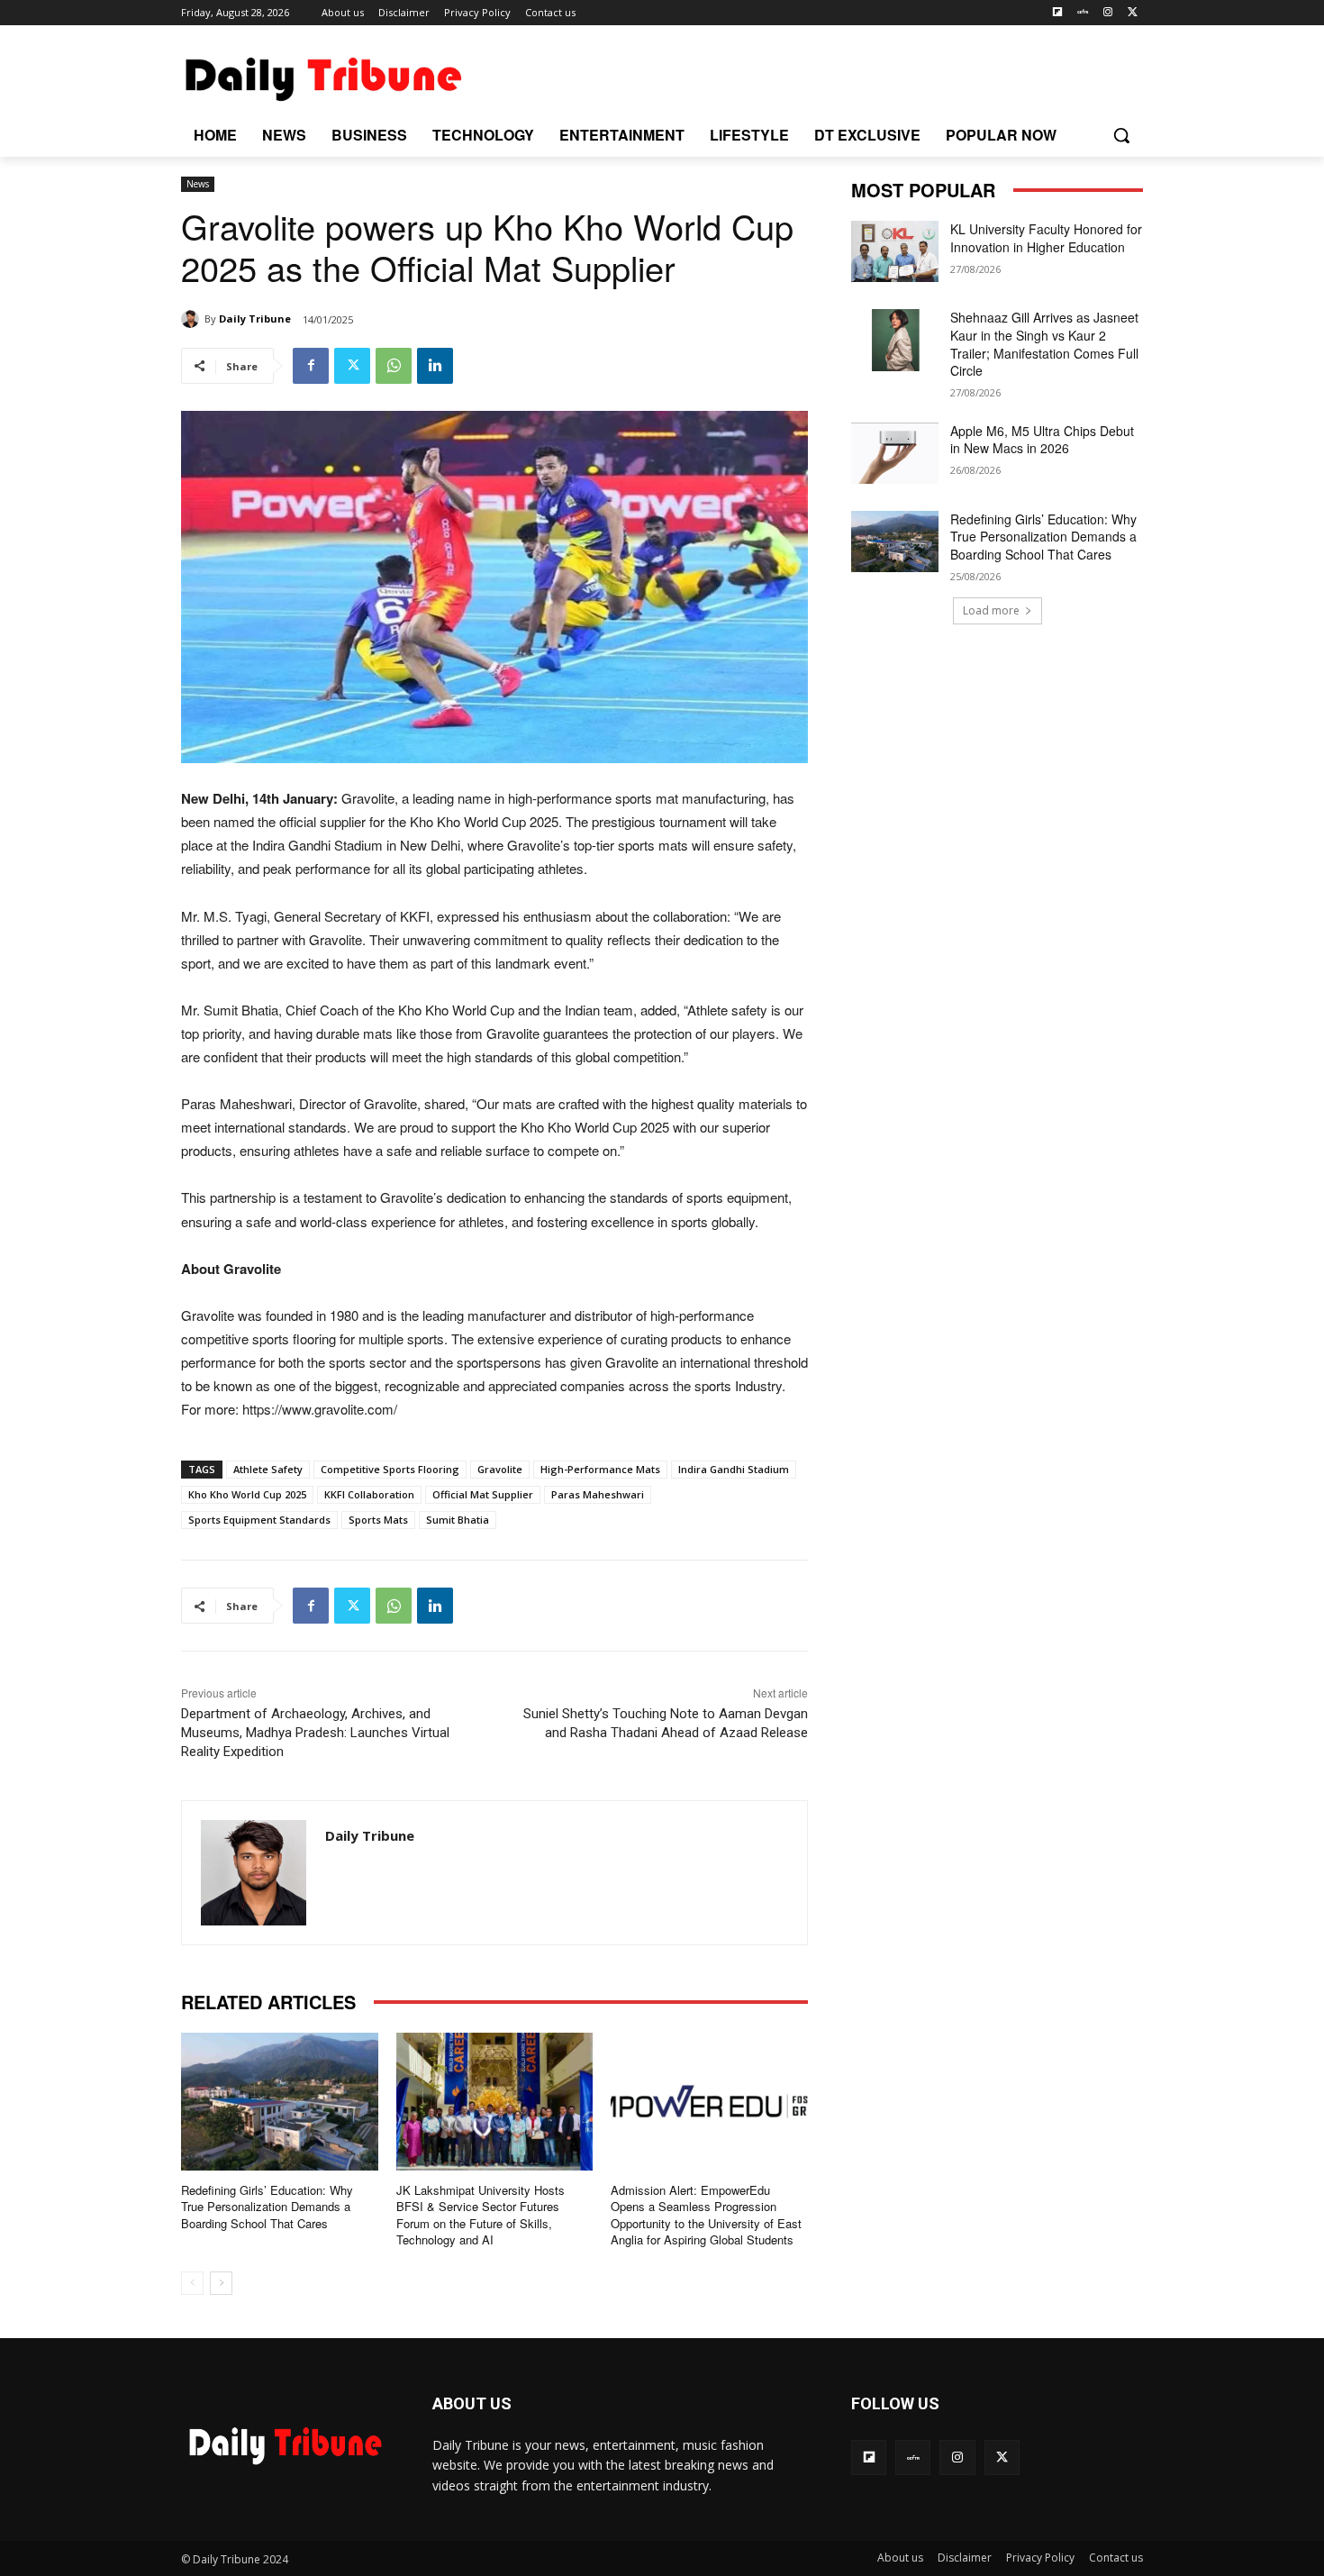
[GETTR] (1083, 13)
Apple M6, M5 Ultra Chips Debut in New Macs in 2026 (1042, 440)
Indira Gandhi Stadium (734, 1469)
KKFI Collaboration (369, 1494)
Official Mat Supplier (483, 1494)
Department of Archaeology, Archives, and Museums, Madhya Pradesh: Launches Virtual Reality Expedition (315, 1733)
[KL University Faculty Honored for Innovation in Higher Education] (895, 251)
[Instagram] (1107, 13)
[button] (1121, 135)
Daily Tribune (255, 319)
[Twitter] (1133, 13)
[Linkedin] (435, 366)
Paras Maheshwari (598, 1494)
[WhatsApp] (394, 366)
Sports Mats (378, 1520)
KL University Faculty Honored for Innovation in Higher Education (1046, 238)
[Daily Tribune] (193, 319)
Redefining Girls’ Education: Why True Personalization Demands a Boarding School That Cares (267, 2206)
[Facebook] (311, 366)
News (198, 184)
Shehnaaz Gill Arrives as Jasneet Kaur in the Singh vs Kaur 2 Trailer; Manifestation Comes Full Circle (1044, 344)
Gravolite (500, 1469)
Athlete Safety (268, 1469)
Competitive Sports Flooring (390, 1469)
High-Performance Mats (600, 1469)
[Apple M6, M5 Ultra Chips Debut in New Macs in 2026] (895, 453)
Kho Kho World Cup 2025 (247, 1494)
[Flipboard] (1058, 13)
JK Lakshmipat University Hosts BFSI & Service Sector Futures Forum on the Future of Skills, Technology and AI (481, 2215)
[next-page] (221, 2283)
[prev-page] (192, 2283)
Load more (991, 610)
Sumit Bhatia (458, 1520)
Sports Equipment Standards (259, 1520)
